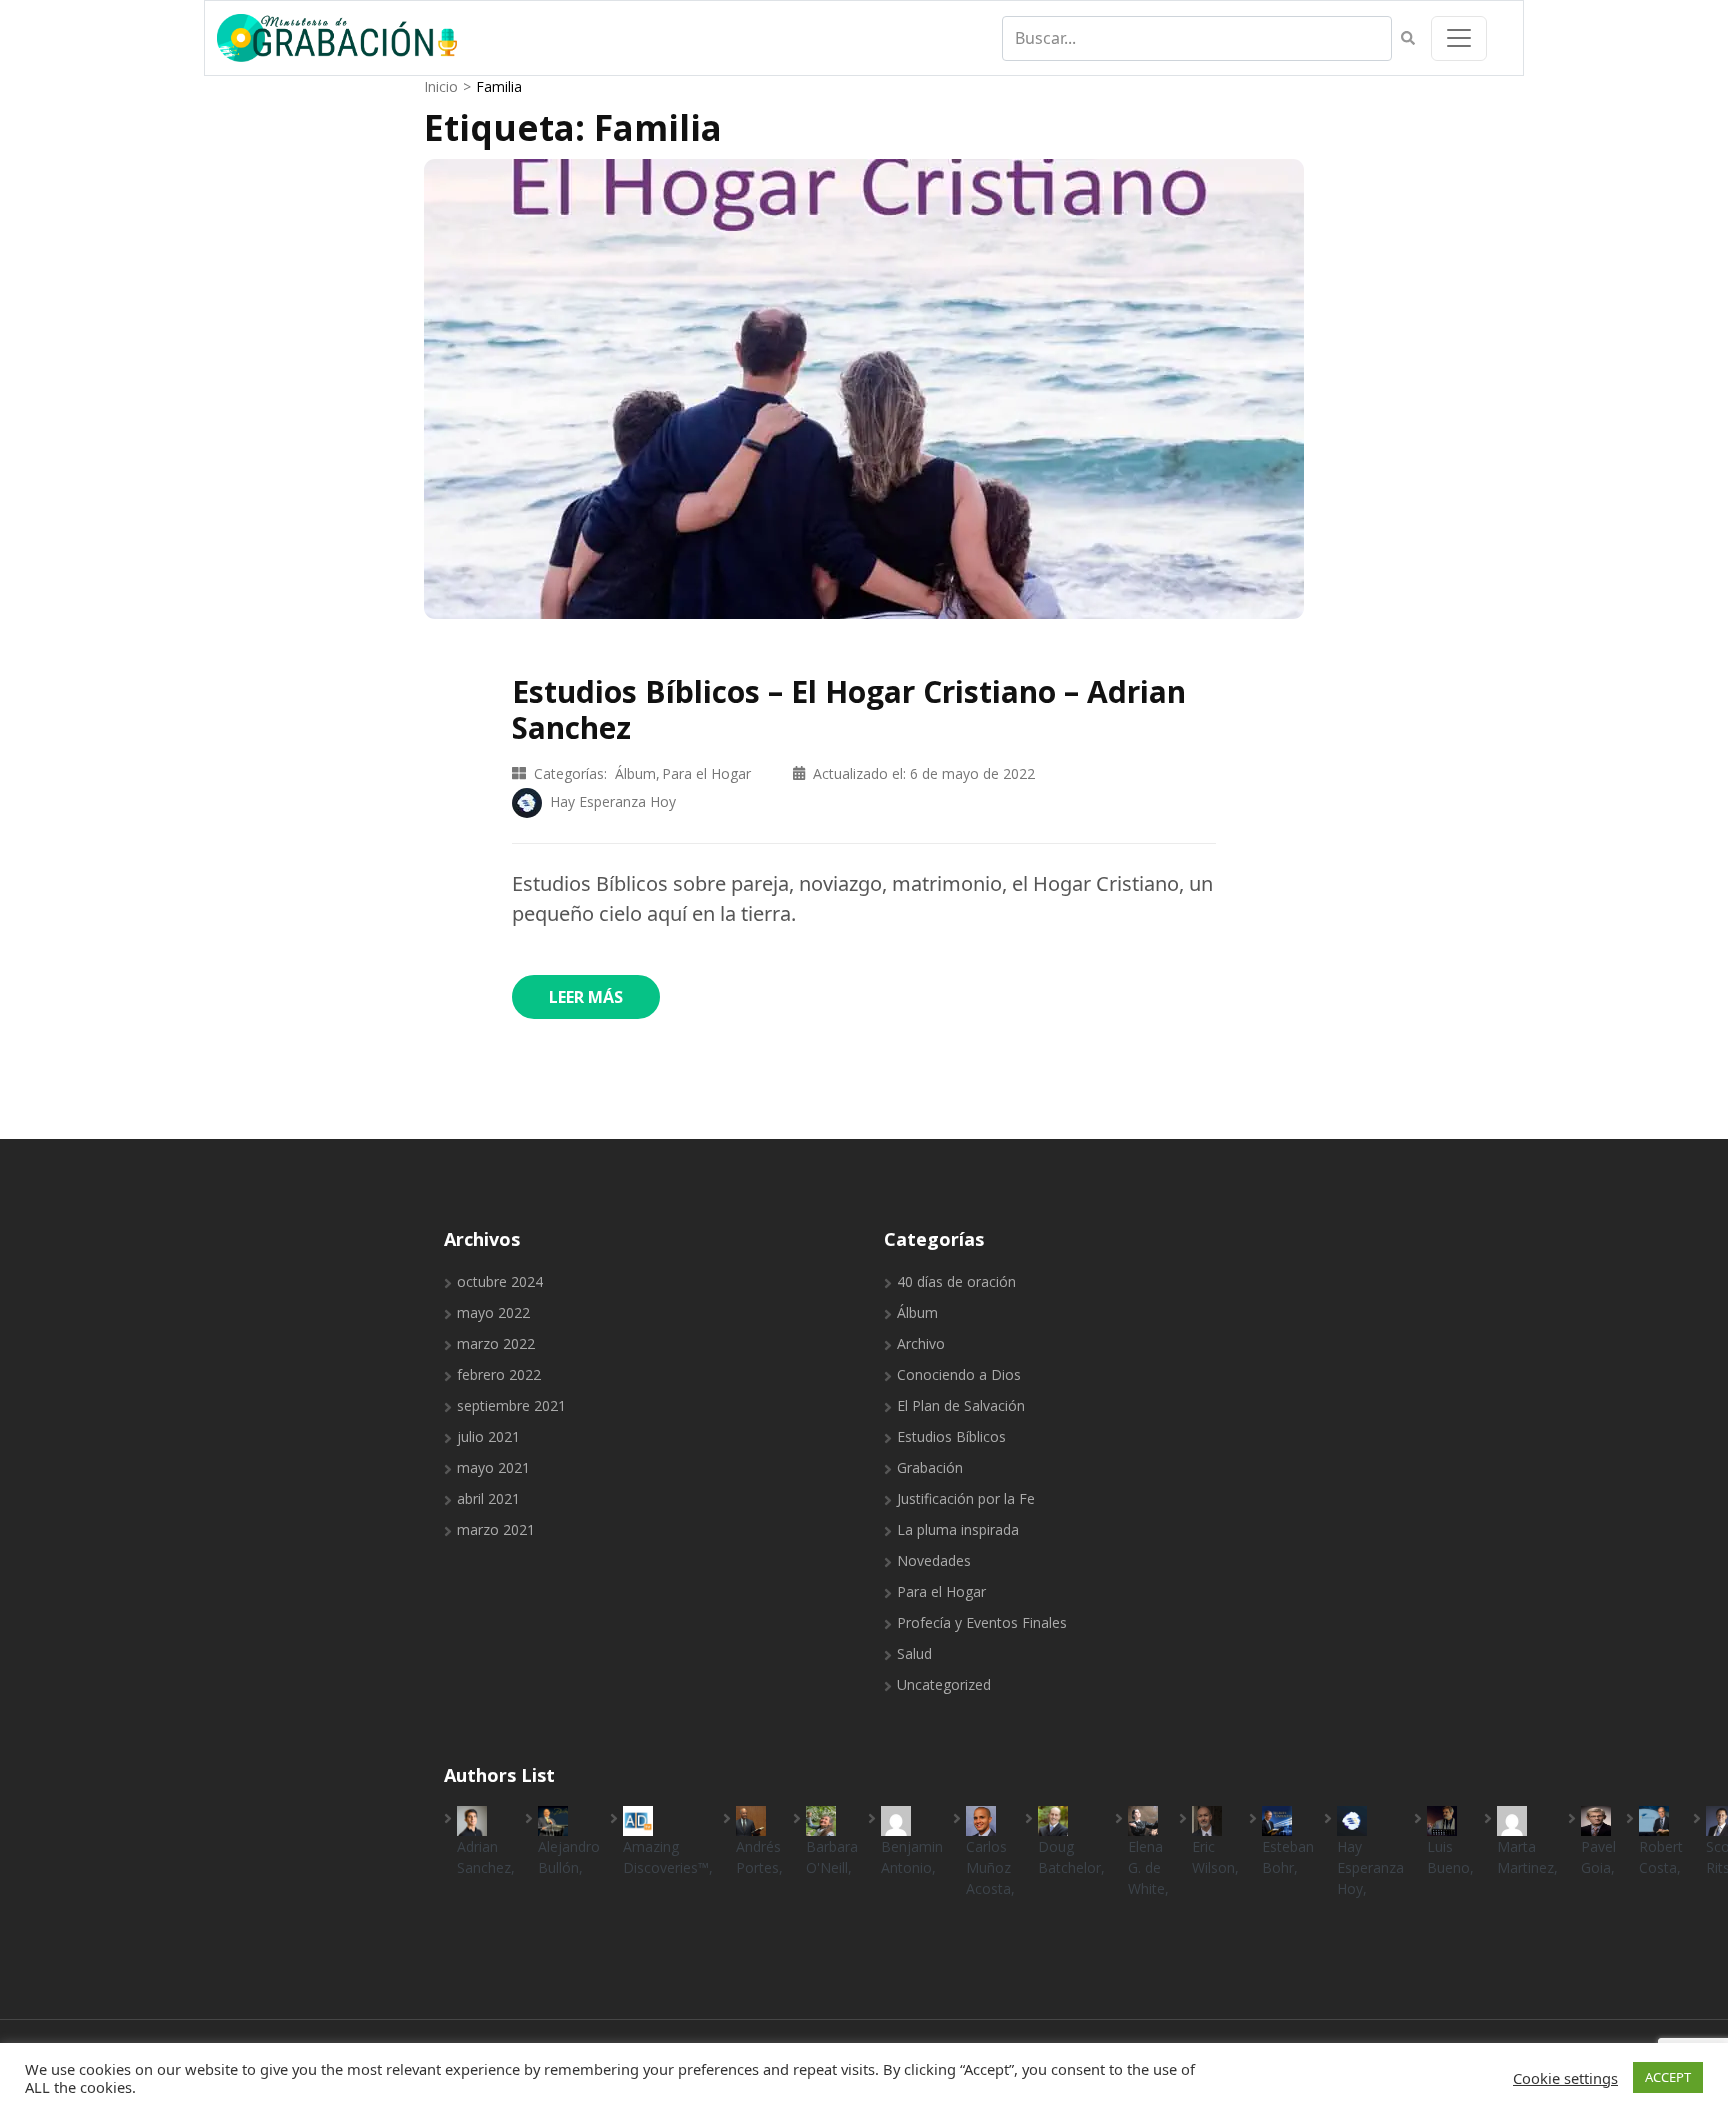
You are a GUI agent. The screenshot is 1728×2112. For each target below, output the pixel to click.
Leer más (586, 997)
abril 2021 (488, 1498)
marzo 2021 (496, 1529)
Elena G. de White (1146, 1867)
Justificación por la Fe (966, 1498)
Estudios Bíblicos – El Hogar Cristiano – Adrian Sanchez (849, 709)
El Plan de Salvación (961, 1405)
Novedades (934, 1560)
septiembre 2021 (511, 1405)
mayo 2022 (493, 1312)
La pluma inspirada (958, 1529)
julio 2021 (488, 1436)
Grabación (930, 1467)
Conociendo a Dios (959, 1374)
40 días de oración (956, 1281)
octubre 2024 (500, 1281)
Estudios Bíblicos (951, 1436)
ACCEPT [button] (1668, 2077)
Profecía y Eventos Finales (982, 1622)
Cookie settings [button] (1565, 2078)
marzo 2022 (496, 1343)
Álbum (635, 773)
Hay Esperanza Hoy (1370, 1867)
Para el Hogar (706, 773)
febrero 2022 (499, 1374)
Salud (914, 1653)
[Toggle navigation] (1459, 38)
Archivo (921, 1343)
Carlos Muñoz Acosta (988, 1867)
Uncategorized (944, 1684)
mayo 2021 (493, 1467)
